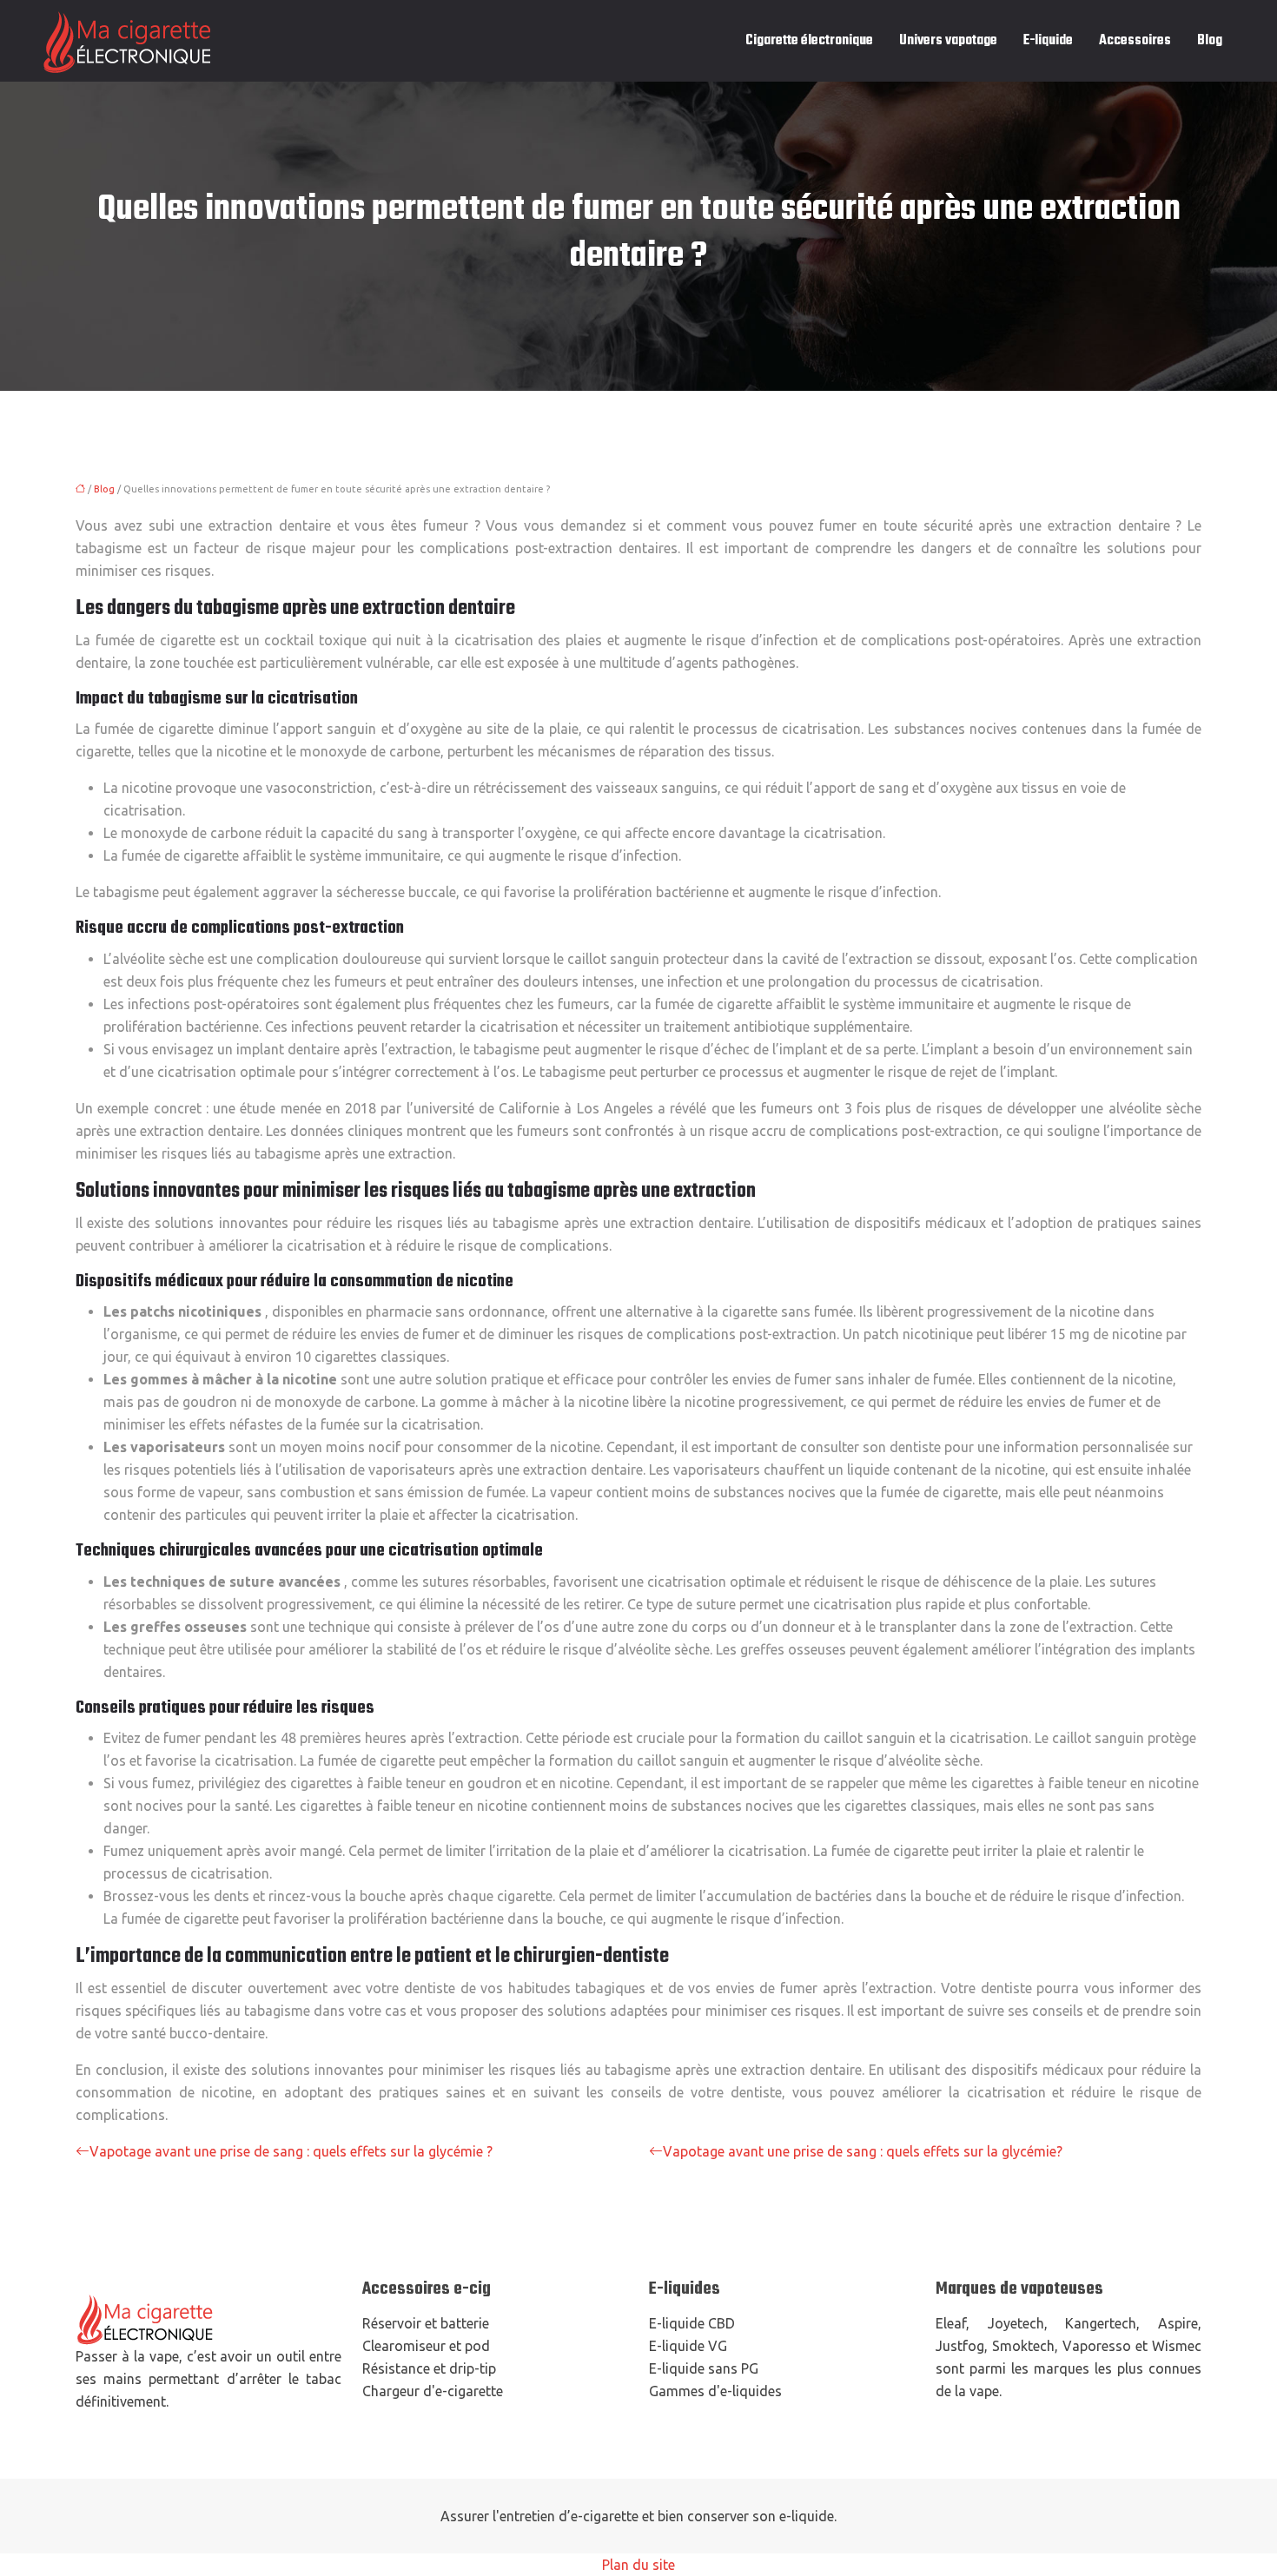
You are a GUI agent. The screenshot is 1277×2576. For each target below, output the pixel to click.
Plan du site (638, 2565)
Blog (1210, 41)
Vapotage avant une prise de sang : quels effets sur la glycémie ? (291, 2151)
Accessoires (1135, 41)
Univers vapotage (948, 41)
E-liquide (1048, 41)
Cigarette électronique (809, 41)
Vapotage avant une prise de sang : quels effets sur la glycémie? (863, 2151)
